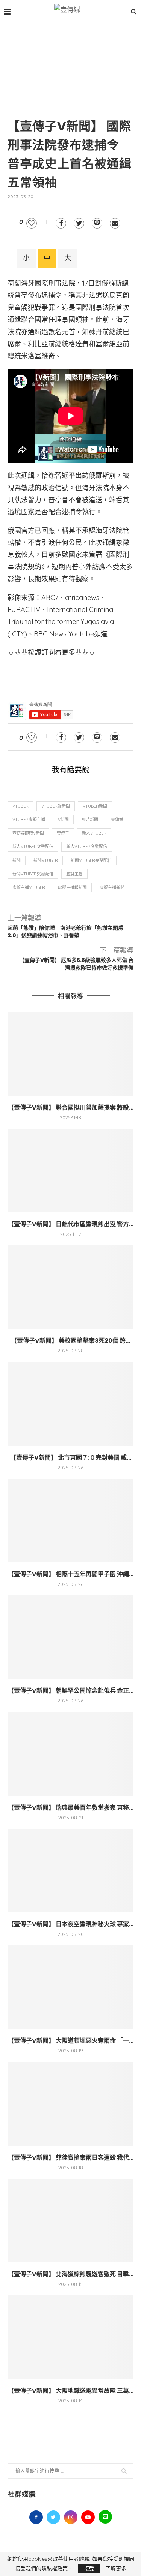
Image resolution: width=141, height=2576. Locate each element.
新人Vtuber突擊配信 (33, 847)
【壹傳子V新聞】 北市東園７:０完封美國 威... (71, 1458)
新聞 (17, 860)
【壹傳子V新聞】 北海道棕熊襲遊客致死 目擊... (71, 2274)
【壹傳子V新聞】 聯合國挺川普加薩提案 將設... (71, 1108)
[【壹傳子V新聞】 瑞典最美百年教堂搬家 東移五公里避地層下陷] (70, 1754)
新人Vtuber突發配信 (87, 847)
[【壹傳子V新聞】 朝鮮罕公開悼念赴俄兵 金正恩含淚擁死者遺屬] (70, 1637)
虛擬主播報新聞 (72, 887)
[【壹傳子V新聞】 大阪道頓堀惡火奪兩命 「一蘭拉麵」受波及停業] (70, 1987)
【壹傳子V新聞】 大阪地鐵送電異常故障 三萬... (71, 2391)
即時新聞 (90, 820)
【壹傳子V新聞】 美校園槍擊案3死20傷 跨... (70, 1341)
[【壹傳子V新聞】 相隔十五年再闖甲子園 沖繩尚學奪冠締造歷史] (70, 1521)
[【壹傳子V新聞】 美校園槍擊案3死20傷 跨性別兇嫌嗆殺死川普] (70, 1287)
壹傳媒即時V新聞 (28, 833)
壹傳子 (63, 833)
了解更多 (116, 2569)
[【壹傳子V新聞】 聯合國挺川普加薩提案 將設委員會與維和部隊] (70, 1054)
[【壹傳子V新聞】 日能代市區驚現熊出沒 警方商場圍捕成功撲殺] (70, 1171)
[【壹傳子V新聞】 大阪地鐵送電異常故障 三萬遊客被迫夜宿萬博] (70, 2337)
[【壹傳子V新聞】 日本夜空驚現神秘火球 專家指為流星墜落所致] (70, 1871)
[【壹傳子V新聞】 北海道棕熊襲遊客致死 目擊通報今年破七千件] (70, 2221)
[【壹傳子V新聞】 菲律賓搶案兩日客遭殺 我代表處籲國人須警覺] (70, 2104)
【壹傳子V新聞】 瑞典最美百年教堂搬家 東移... (71, 1808)
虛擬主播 (74, 874)
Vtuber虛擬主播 (29, 820)
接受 (89, 2569)
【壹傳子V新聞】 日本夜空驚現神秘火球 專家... (71, 1924)
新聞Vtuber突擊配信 (91, 860)
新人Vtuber (94, 833)
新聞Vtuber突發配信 (33, 874)
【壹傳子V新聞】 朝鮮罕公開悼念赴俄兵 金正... (71, 1691)
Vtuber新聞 (95, 806)
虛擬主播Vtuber (29, 887)
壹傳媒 (117, 820)
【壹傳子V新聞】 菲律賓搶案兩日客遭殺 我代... (71, 2158)
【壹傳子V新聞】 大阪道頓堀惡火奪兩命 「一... (71, 2041)
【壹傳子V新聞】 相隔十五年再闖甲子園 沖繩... (71, 1574)
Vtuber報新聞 (56, 806)
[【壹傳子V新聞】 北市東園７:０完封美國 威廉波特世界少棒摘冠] (70, 1404)
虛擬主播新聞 (112, 887)
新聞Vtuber (46, 860)
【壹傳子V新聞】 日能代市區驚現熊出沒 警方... (71, 1224)
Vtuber (20, 806)
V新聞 (63, 820)
